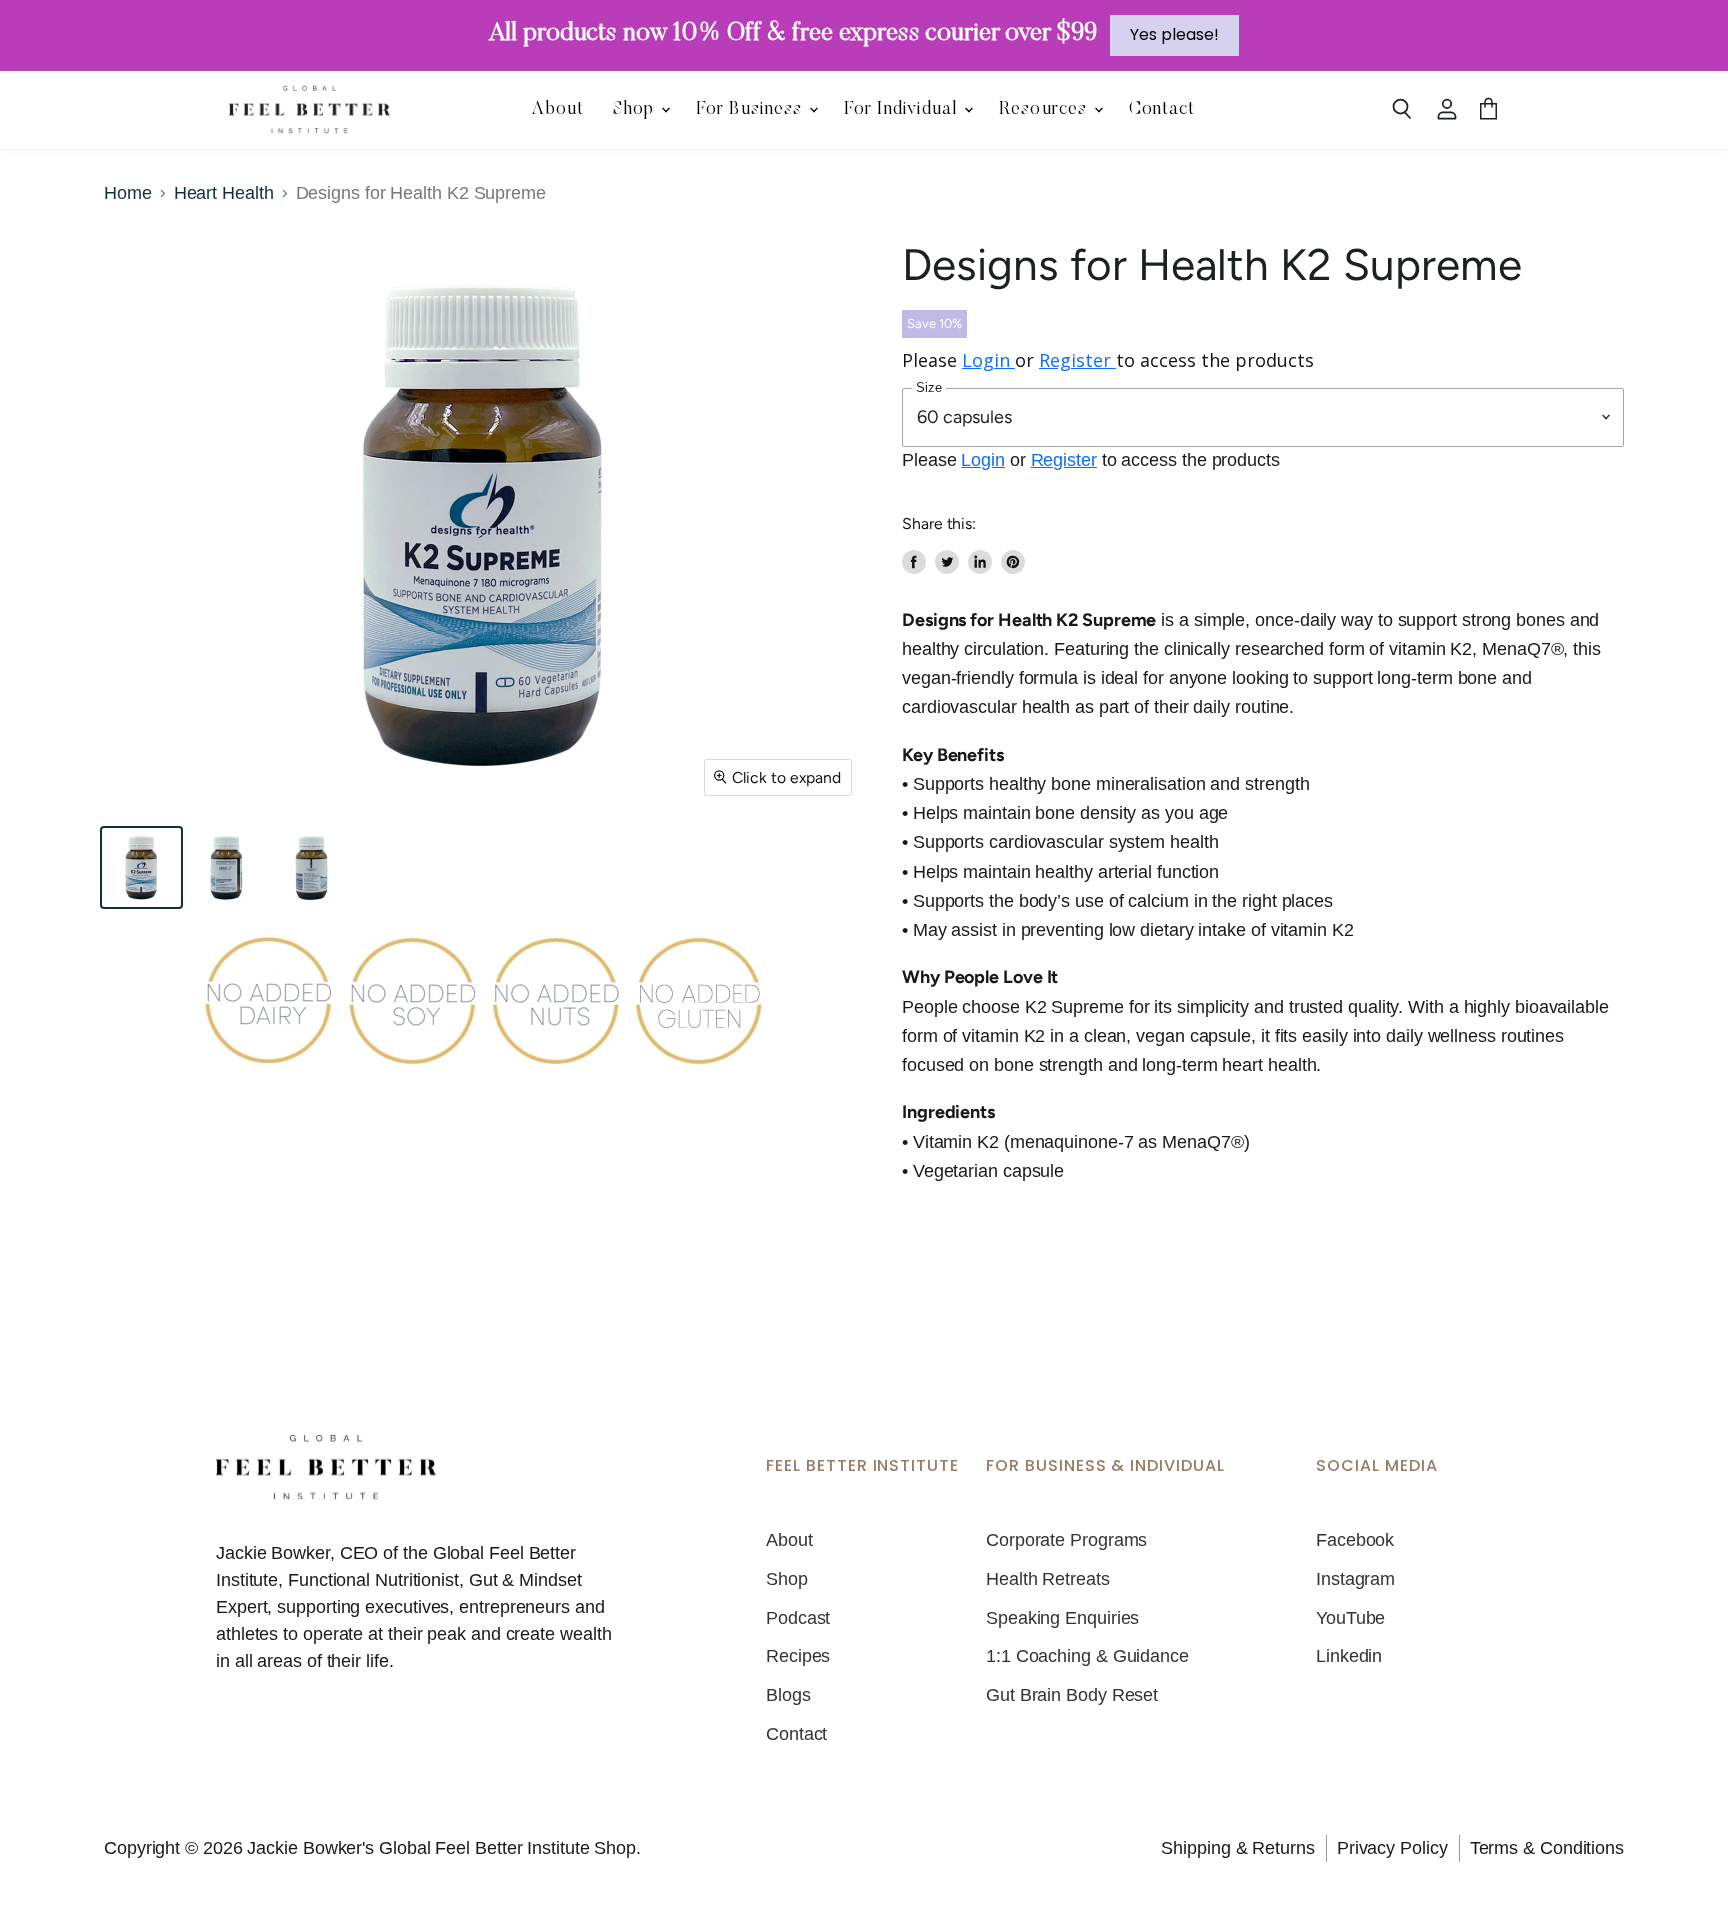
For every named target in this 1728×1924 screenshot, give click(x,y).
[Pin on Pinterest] (1013, 562)
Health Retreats (1048, 1579)
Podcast (798, 1618)
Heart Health (224, 193)
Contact (1162, 110)
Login (988, 360)
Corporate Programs (1066, 1540)
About (557, 110)
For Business (751, 110)
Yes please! (1174, 34)
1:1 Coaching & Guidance (1087, 1656)
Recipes (798, 1656)
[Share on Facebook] (914, 562)
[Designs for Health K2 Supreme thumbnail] (141, 867)
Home (128, 193)
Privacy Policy (1392, 1848)
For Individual (903, 110)
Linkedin (1349, 1656)
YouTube (1350, 1618)
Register (1077, 360)
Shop (636, 110)
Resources (1045, 110)
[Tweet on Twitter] (947, 562)
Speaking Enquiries (1062, 1618)
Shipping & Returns (1237, 1848)
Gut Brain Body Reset (1072, 1695)
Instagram (1355, 1579)
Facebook (1355, 1540)
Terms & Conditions (1547, 1848)
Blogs (788, 1695)
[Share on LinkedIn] (980, 562)
